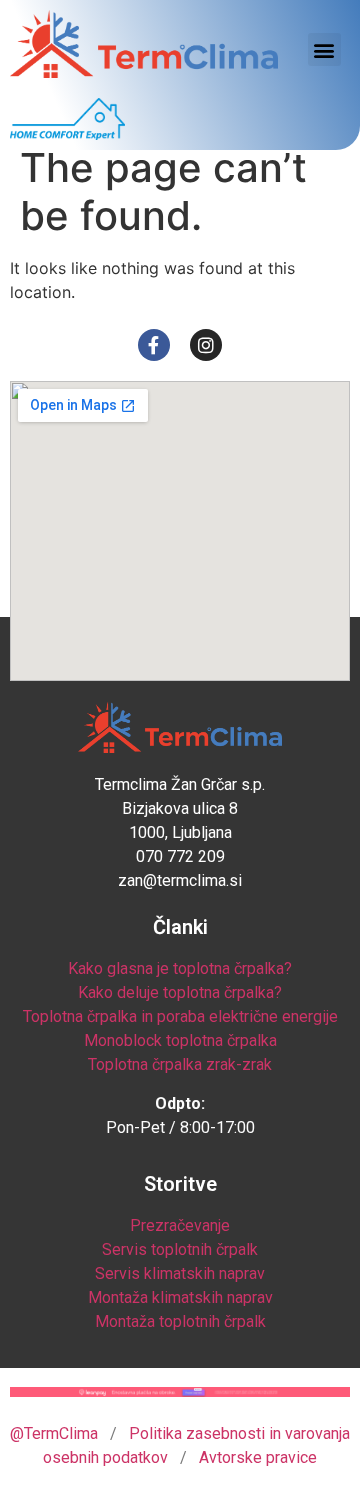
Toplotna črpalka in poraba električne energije (180, 1016)
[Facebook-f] (154, 345)
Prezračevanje (180, 1225)
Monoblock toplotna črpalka (180, 1040)
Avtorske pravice (258, 1457)
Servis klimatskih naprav (180, 1273)
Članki (180, 927)
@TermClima (54, 1433)
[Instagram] (206, 345)
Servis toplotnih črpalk (180, 1249)
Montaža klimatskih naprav (180, 1297)
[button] (324, 49)
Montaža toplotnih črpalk (180, 1321)
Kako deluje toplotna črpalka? (180, 992)
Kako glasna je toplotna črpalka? (180, 968)
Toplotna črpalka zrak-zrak (180, 1064)
